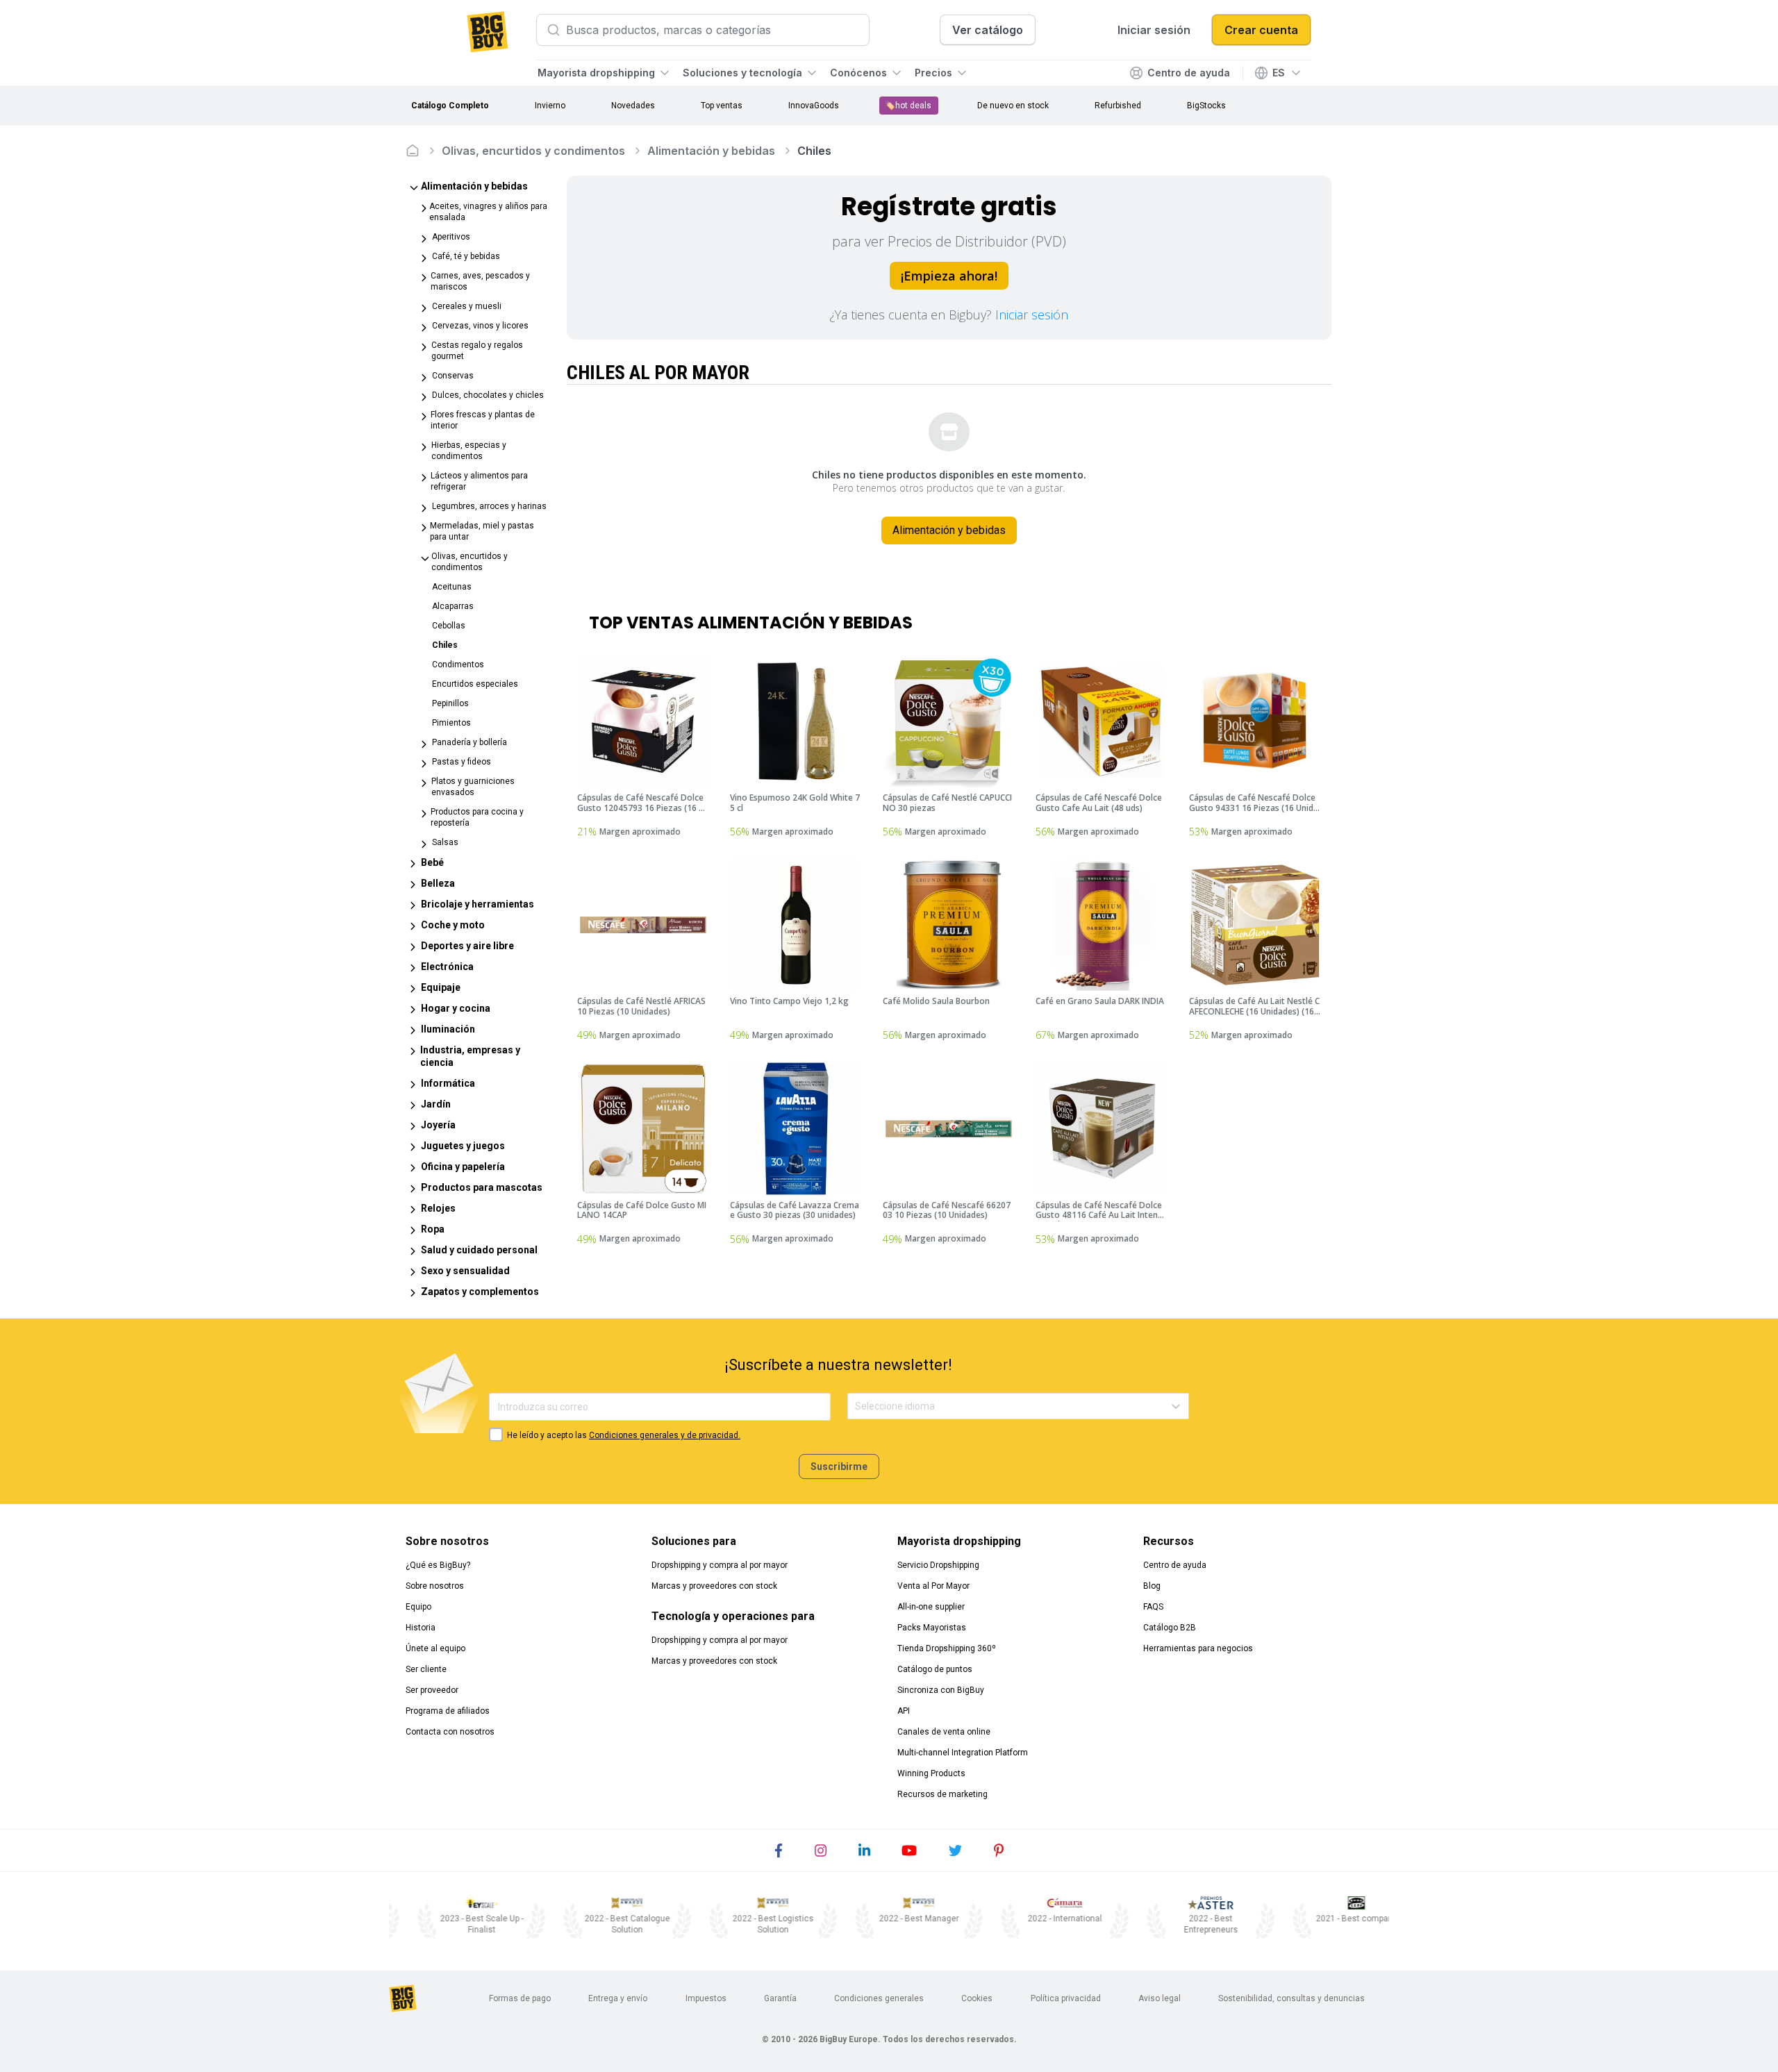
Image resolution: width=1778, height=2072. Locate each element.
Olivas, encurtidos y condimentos (533, 151)
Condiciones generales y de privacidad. (665, 1435)
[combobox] (856, 1406)
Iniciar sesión (1032, 315)
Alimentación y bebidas (711, 151)
